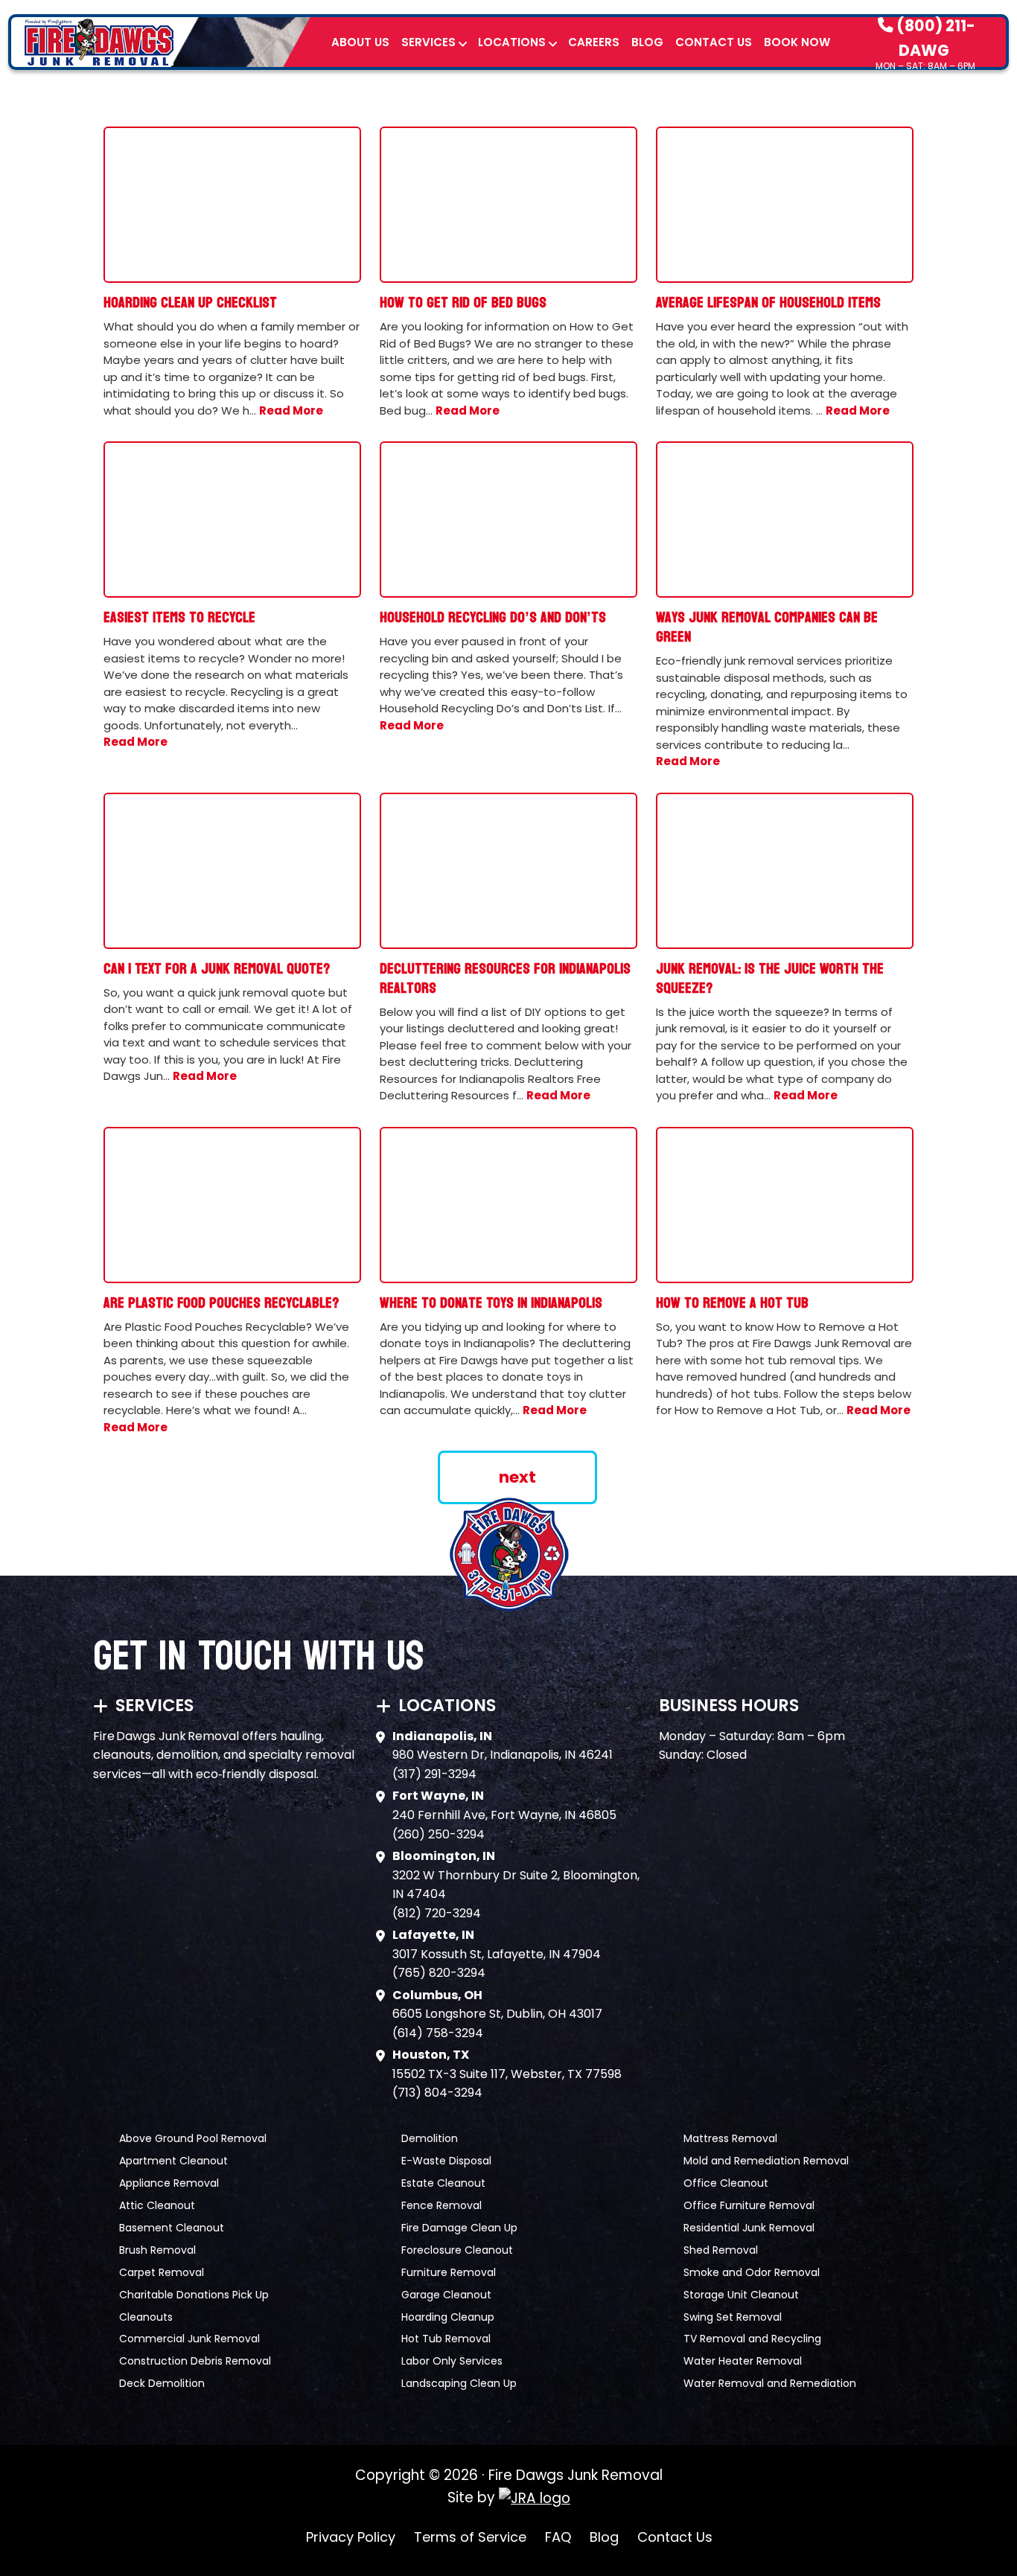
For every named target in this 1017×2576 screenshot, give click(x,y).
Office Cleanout (726, 2183)
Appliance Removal (169, 2183)
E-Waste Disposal (446, 2161)
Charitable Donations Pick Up (194, 2295)
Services (428, 42)
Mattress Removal (730, 2138)
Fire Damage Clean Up (459, 2228)
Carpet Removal (162, 2272)
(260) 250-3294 (439, 1834)
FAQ (558, 2537)
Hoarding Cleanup (448, 2317)
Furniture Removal (449, 2272)
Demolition (430, 2138)
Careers (594, 42)
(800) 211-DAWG (934, 37)
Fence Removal (441, 2205)
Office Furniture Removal (749, 2205)
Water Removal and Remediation (770, 2383)
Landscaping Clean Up (459, 2383)
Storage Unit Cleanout (741, 2295)
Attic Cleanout (157, 2205)
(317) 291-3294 (434, 1774)
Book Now (797, 42)
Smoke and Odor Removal (752, 2272)
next (517, 1477)
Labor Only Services (452, 2361)
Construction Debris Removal (195, 2361)
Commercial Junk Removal (189, 2339)
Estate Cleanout (443, 2183)
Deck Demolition (162, 2383)
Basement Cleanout (172, 2228)
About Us (360, 42)
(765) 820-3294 (439, 1973)
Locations (512, 42)
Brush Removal (157, 2250)
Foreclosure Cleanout (457, 2250)
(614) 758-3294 (438, 2033)
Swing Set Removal (733, 2317)
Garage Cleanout (446, 2295)
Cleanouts (146, 2317)
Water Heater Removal (743, 2361)
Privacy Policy (351, 2537)
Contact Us (714, 42)
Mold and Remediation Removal (766, 2161)
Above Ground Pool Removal (193, 2138)
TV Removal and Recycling (752, 2339)
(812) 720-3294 (437, 1913)
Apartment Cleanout (173, 2161)
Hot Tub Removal (446, 2339)
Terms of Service (470, 2537)
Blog (647, 42)
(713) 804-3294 (437, 2093)
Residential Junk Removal (749, 2228)
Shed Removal (721, 2250)
